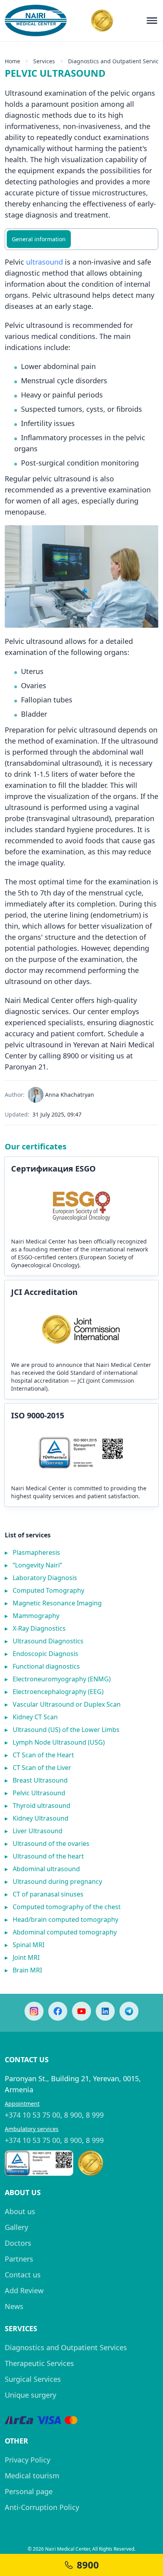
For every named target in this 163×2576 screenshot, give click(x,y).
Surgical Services (33, 2379)
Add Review (24, 2290)
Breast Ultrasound (36, 1780)
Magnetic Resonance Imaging (53, 1603)
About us (20, 2211)
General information (39, 239)
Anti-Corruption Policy (42, 2507)
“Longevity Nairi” (33, 1565)
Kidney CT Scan (31, 1717)
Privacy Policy (27, 2460)
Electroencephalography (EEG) (54, 1692)
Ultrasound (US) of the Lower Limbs (62, 1730)
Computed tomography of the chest (63, 1907)
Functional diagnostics (42, 1666)
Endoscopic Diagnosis (42, 1654)
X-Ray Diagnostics (35, 1628)
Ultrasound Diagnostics (44, 1641)
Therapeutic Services (39, 2363)
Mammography (32, 1616)
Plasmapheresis (32, 1552)
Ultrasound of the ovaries (47, 1844)
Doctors (18, 2243)
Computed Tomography (45, 1590)
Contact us (23, 2275)
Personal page (29, 2491)
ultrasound (45, 262)
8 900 (73, 2115)
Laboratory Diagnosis (41, 1578)
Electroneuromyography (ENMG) (58, 1679)
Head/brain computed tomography (62, 1919)
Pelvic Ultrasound (35, 1793)
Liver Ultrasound (34, 1831)
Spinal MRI (25, 1945)
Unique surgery (30, 2395)
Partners (19, 2259)
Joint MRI (22, 1957)
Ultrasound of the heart (44, 1856)
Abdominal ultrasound (42, 1869)
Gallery (16, 2227)
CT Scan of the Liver (38, 1768)
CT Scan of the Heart (39, 1755)
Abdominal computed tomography (61, 1932)
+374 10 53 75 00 (32, 2115)
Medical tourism (32, 2476)
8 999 (95, 2115)
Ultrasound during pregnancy (53, 1881)
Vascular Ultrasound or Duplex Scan (63, 1704)
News (14, 2306)
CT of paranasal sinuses (44, 1894)
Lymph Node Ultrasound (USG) (55, 1742)
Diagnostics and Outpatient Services (66, 2347)
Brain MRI (23, 1970)
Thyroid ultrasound (38, 1806)
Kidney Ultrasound (37, 1818)
